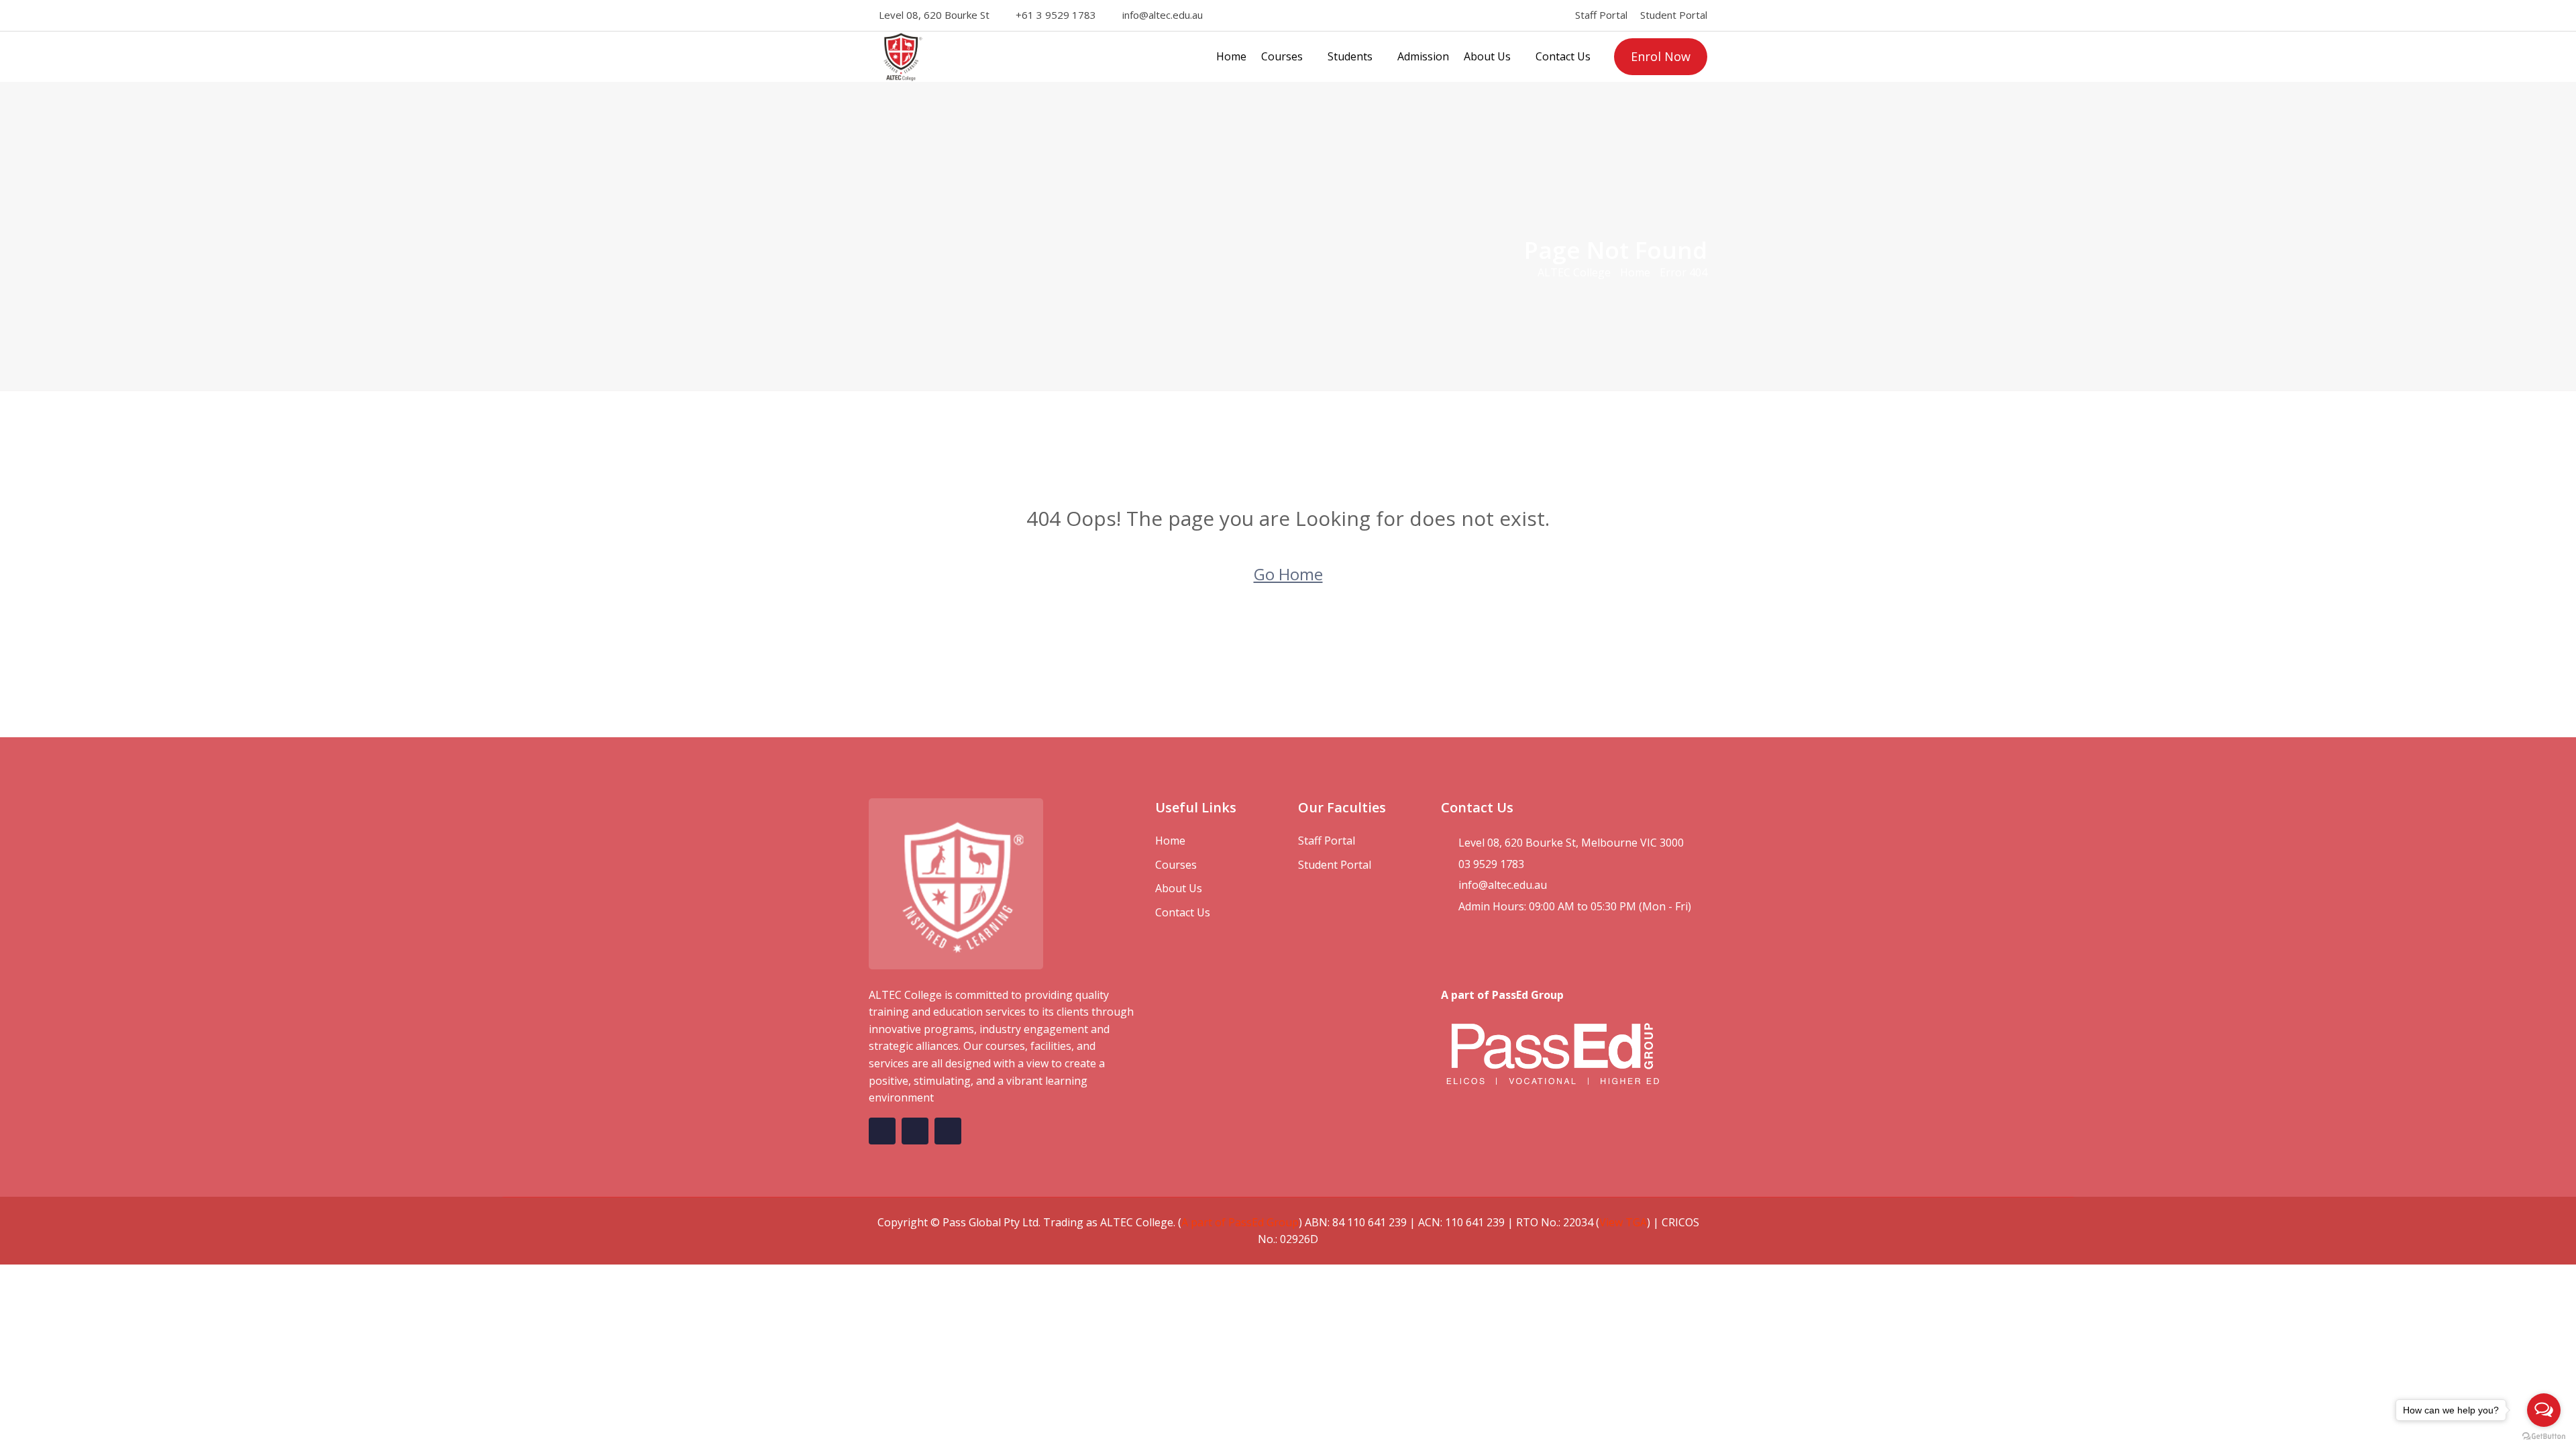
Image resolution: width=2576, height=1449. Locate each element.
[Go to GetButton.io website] (2544, 1436)
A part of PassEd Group (1240, 1222)
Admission (1423, 56)
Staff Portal (1601, 15)
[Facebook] (1230, 15)
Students (1350, 56)
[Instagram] (1248, 15)
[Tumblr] (1303, 15)
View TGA (1623, 1222)
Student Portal (1674, 15)
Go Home (1288, 574)
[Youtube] (1285, 15)
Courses (1282, 56)
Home (1231, 56)
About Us (1487, 56)
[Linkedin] (1267, 15)
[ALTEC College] (966, 57)
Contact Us (1563, 56)
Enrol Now (1661, 56)
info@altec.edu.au (1163, 15)
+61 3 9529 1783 (1056, 15)
